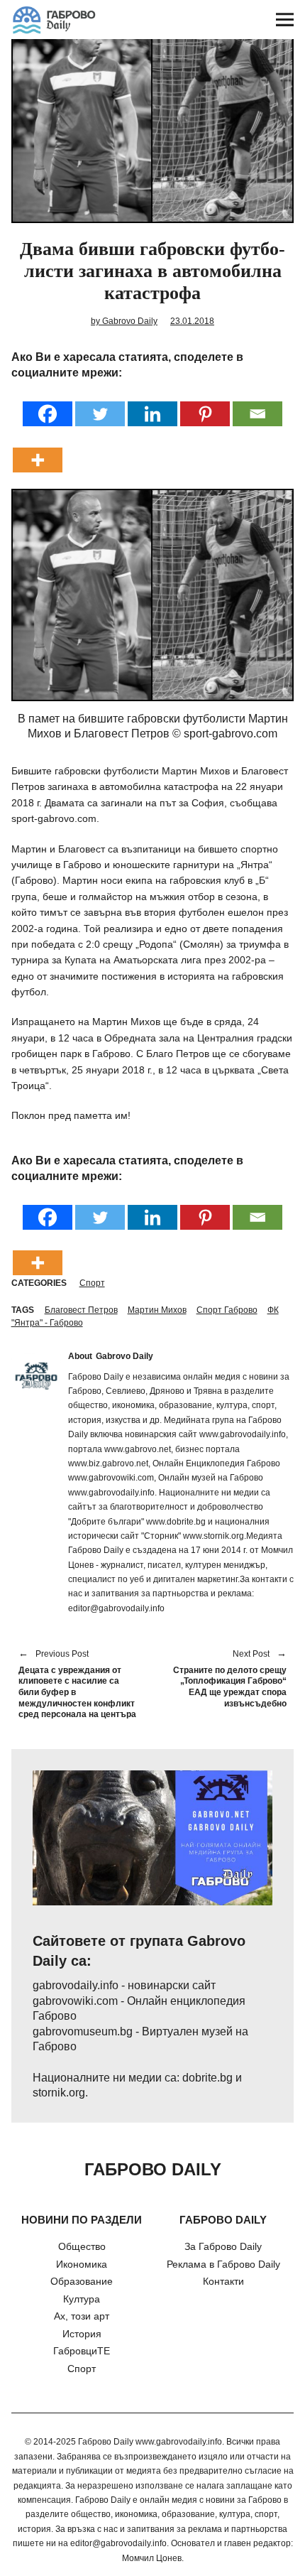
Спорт (92, 1283)
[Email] (257, 405)
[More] (38, 451)
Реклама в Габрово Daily (223, 2264)
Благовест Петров (81, 1310)
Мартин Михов (157, 1310)
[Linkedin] (152, 405)
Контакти (223, 2281)
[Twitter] (100, 405)
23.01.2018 (192, 321)
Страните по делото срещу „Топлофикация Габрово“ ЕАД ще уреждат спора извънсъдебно (227, 1679)
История (82, 2334)
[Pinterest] (205, 405)
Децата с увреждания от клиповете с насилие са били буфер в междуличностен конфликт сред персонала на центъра (77, 1685)
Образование (82, 2281)
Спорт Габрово (227, 1310)
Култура (82, 2299)
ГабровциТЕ (82, 2351)
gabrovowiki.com (75, 2001)
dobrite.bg (207, 2078)
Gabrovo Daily (124, 1356)
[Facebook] (48, 405)
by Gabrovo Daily (124, 321)
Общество (82, 2246)
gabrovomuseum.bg (83, 2031)
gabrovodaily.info (76, 1985)
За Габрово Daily (223, 2246)
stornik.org (59, 2093)
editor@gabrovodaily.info (118, 2543)
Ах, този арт (82, 2316)
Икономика (82, 2264)
